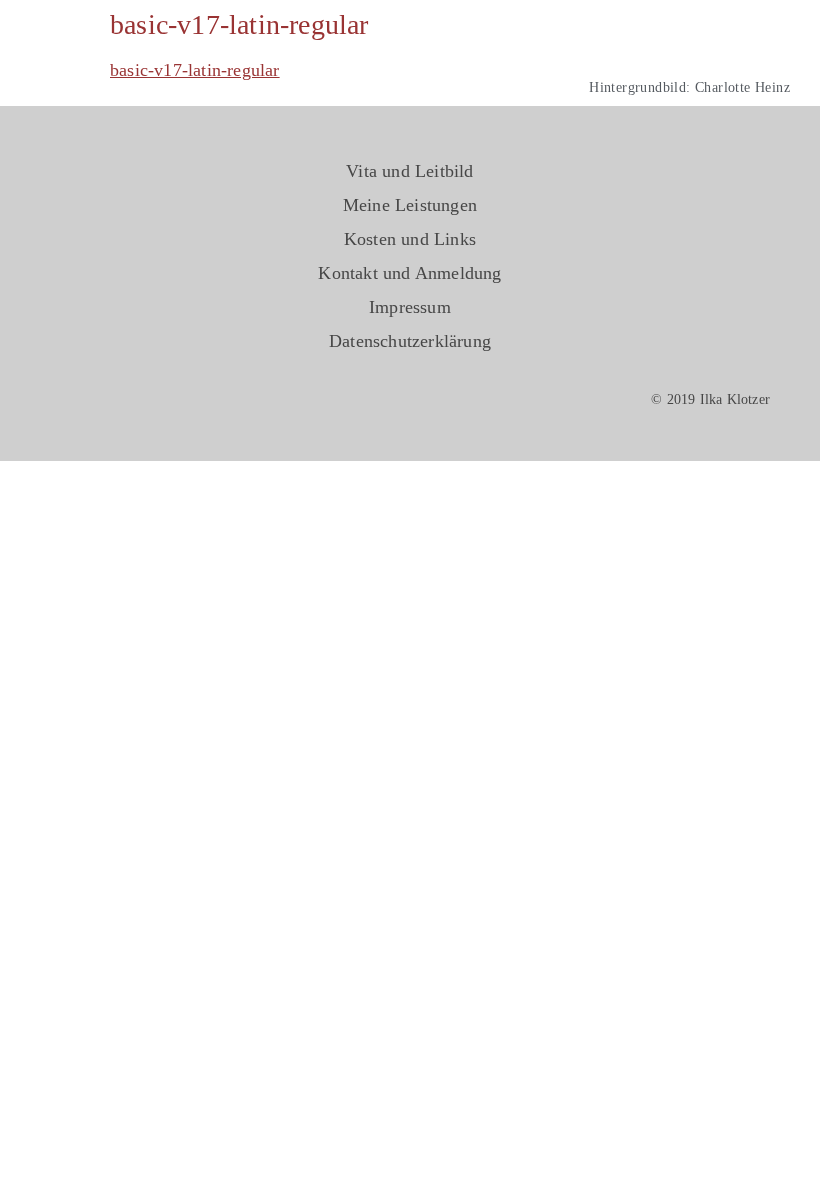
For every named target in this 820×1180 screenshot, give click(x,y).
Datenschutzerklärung (410, 341)
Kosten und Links (410, 239)
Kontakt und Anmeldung (409, 273)
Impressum (410, 307)
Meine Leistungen (410, 205)
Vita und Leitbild (409, 171)
